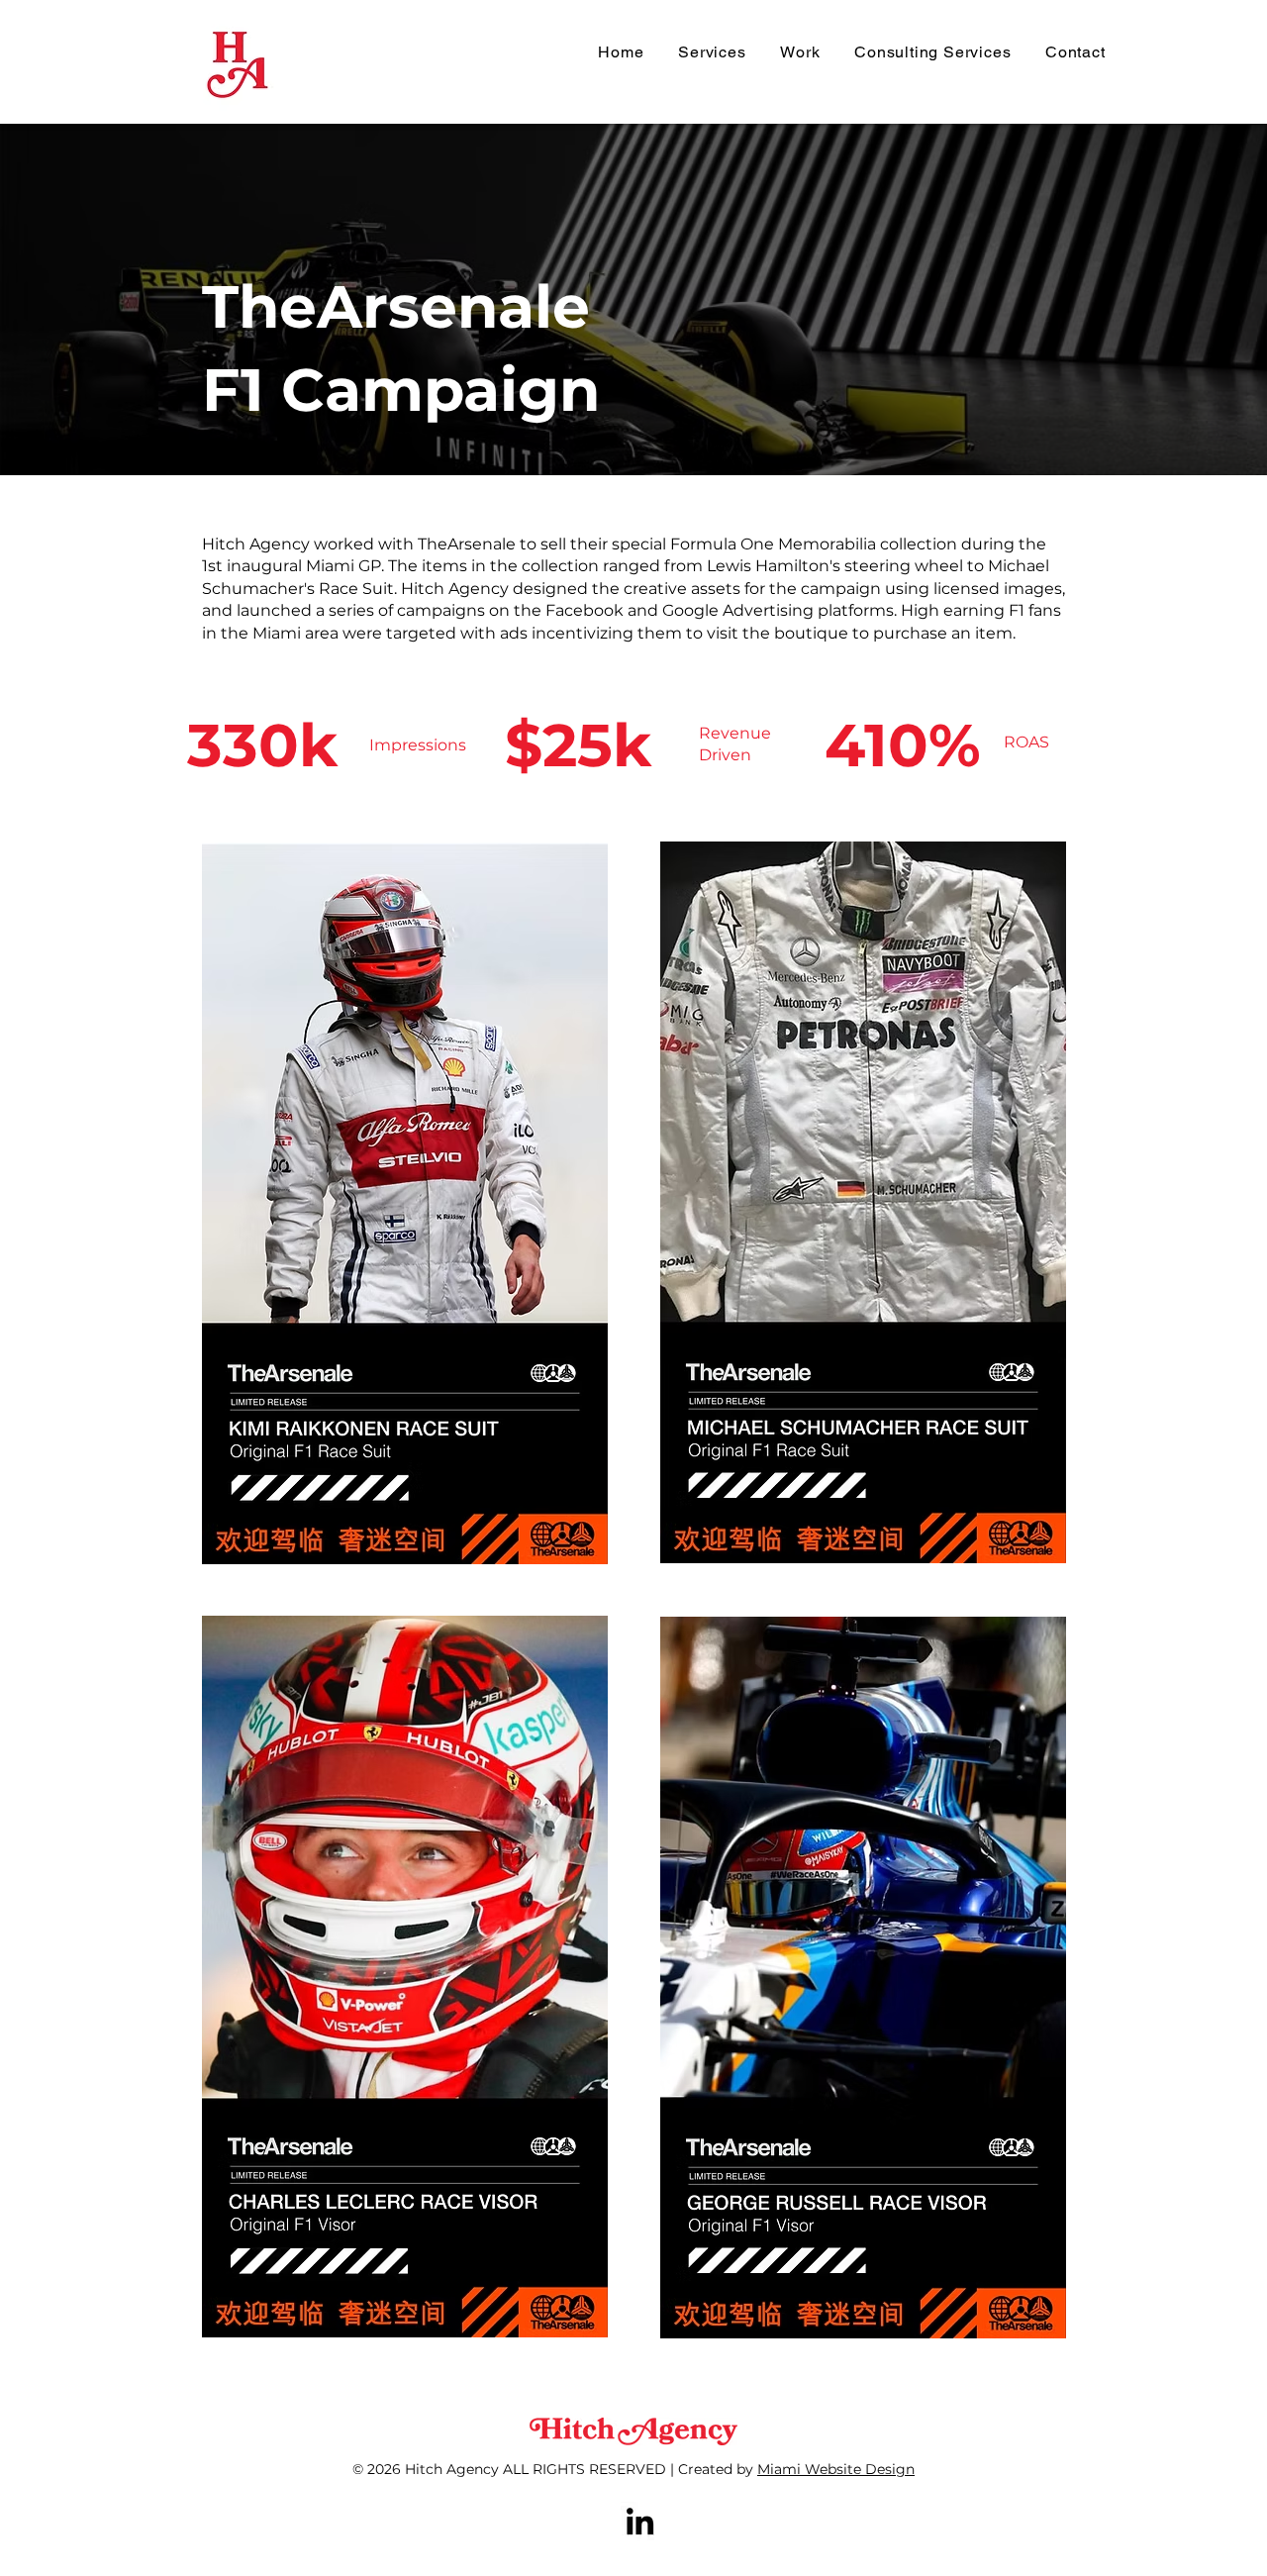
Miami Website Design (836, 2469)
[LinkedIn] (640, 2521)
